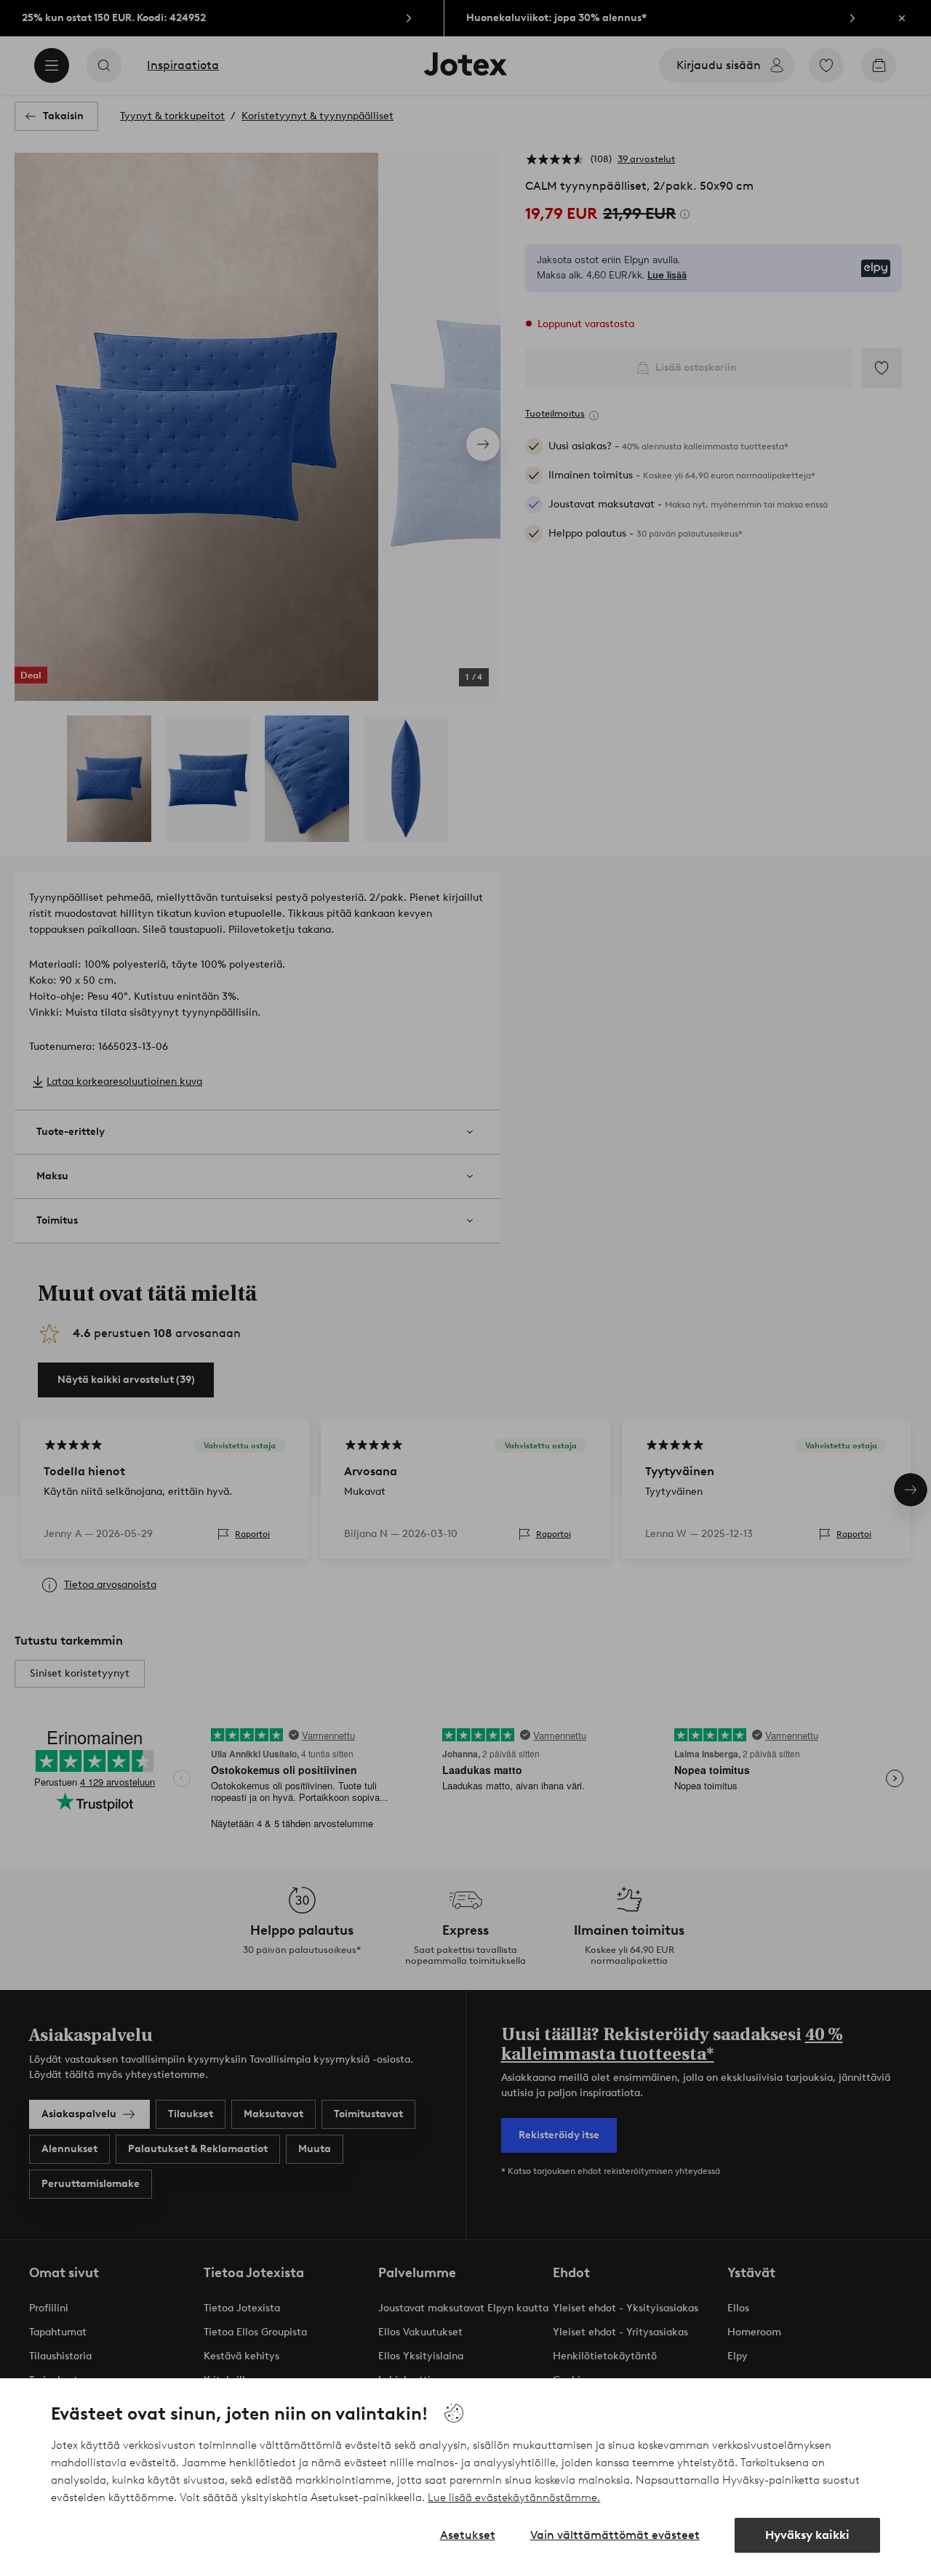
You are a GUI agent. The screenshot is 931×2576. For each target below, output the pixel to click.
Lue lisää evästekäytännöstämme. (514, 2497)
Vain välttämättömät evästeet (615, 2535)
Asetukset (468, 2535)
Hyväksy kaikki (807, 2535)
